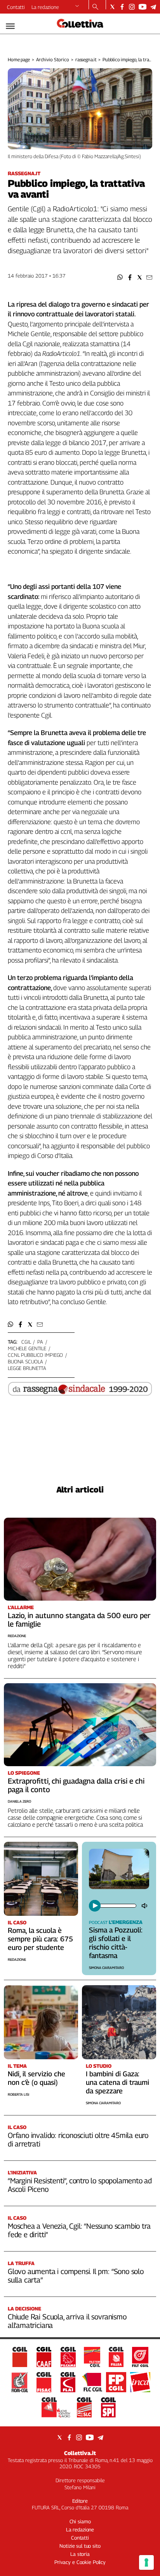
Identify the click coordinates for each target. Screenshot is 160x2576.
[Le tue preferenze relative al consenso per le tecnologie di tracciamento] (146, 2562)
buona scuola (25, 1361)
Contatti (16, 7)
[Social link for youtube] (143, 7)
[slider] (117, 1906)
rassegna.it (86, 60)
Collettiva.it (80, 2453)
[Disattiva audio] (145, 1906)
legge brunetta (27, 1368)
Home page (19, 60)
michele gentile (27, 1348)
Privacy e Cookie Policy (80, 2562)
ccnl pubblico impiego (35, 1355)
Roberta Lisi (18, 2094)
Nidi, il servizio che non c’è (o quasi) (37, 2078)
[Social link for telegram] (153, 7)
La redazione (45, 7)
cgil (26, 1342)
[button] (120, 277)
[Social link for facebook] (122, 7)
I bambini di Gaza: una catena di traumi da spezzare (117, 2082)
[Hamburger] (10, 26)
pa (40, 1342)
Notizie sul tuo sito (80, 2546)
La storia (80, 2554)
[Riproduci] (95, 1906)
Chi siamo (80, 2521)
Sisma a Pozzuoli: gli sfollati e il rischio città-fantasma (116, 1943)
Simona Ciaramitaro (106, 1968)
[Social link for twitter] (112, 7)
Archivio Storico (53, 60)
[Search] (95, 7)
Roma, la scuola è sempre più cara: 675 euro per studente (40, 1939)
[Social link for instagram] (132, 7)
